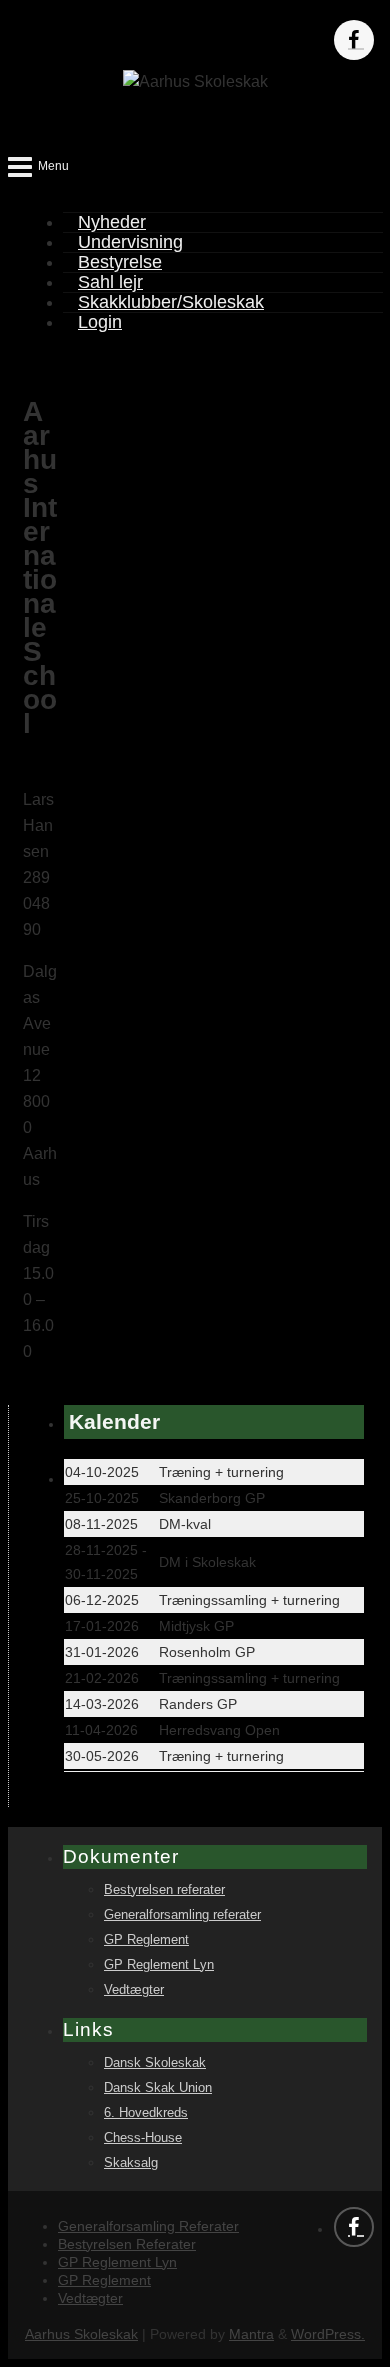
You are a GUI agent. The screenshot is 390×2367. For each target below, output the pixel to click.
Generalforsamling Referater (148, 2226)
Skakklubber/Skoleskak (171, 302)
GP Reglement (146, 1940)
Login (100, 322)
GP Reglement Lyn (159, 1965)
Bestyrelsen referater (164, 1890)
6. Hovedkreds (146, 2113)
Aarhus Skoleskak (81, 2334)
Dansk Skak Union (158, 2088)
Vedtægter (134, 1990)
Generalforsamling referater (182, 1915)
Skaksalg (131, 2163)
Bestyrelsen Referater (127, 2244)
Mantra (251, 2334)
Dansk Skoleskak (155, 2063)
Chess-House (143, 2138)
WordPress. (328, 2334)
